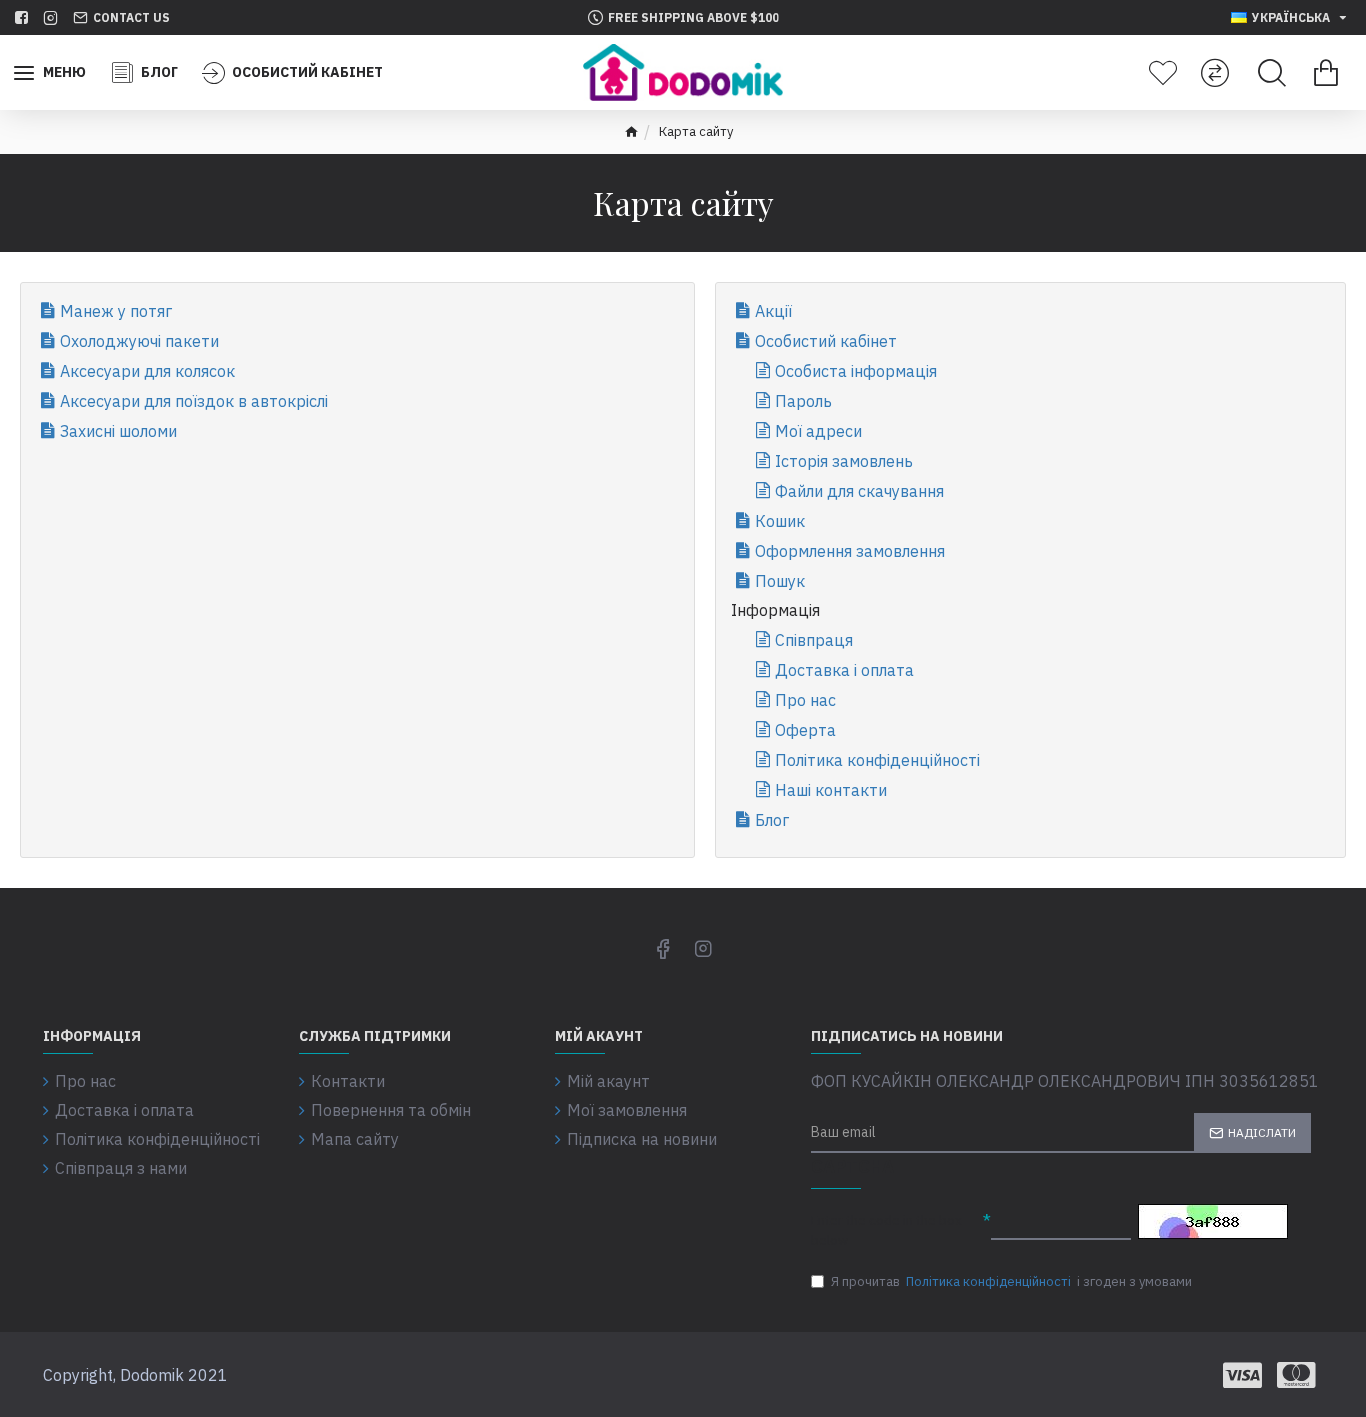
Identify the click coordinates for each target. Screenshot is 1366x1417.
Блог (772, 820)
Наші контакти (831, 790)
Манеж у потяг (116, 311)
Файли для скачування (859, 491)
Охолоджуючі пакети (139, 341)
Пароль (803, 401)
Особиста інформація (856, 371)
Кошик (780, 521)
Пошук (780, 581)
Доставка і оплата (844, 670)
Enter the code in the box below (886, 1230)
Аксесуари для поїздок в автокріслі (194, 401)
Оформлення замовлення (850, 551)
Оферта (805, 730)
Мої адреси (818, 431)
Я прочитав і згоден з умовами (1011, 1281)
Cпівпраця (814, 640)
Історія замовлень (844, 461)
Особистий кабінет (826, 341)
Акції (773, 311)
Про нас (805, 700)
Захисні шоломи (118, 431)
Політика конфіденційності (877, 760)
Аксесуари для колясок (147, 371)
